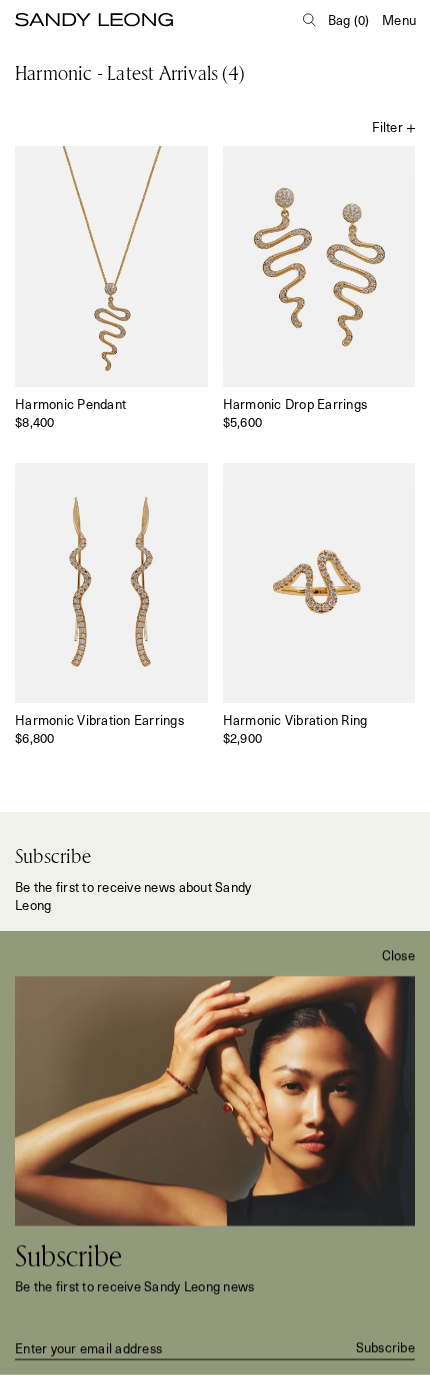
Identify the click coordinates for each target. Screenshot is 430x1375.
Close (398, 955)
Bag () (349, 19)
